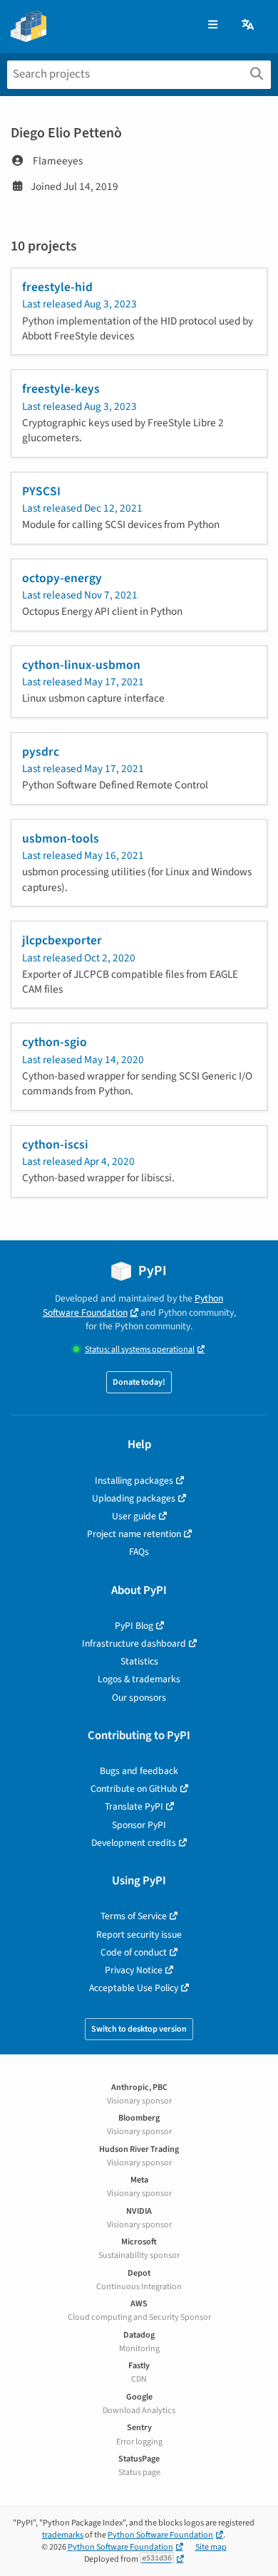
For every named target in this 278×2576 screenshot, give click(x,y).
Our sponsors (139, 1698)
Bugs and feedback (139, 1771)
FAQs (139, 1552)
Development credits (134, 1843)
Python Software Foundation (133, 1305)
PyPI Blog (134, 1626)
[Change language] (249, 25)
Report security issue (139, 1934)
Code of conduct (134, 1952)
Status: (140, 1350)
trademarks (63, 2535)
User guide (134, 1516)
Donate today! (139, 1382)
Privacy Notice (134, 1970)
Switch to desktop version (139, 2029)
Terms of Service (134, 1916)
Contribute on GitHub (134, 1789)
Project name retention (134, 1534)
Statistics (139, 1661)
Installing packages (134, 1480)
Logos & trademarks (139, 1679)
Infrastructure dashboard (134, 1643)
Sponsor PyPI (139, 1825)
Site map (211, 2547)
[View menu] (213, 25)
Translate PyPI (134, 1806)
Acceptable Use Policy (134, 1988)
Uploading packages (134, 1498)
